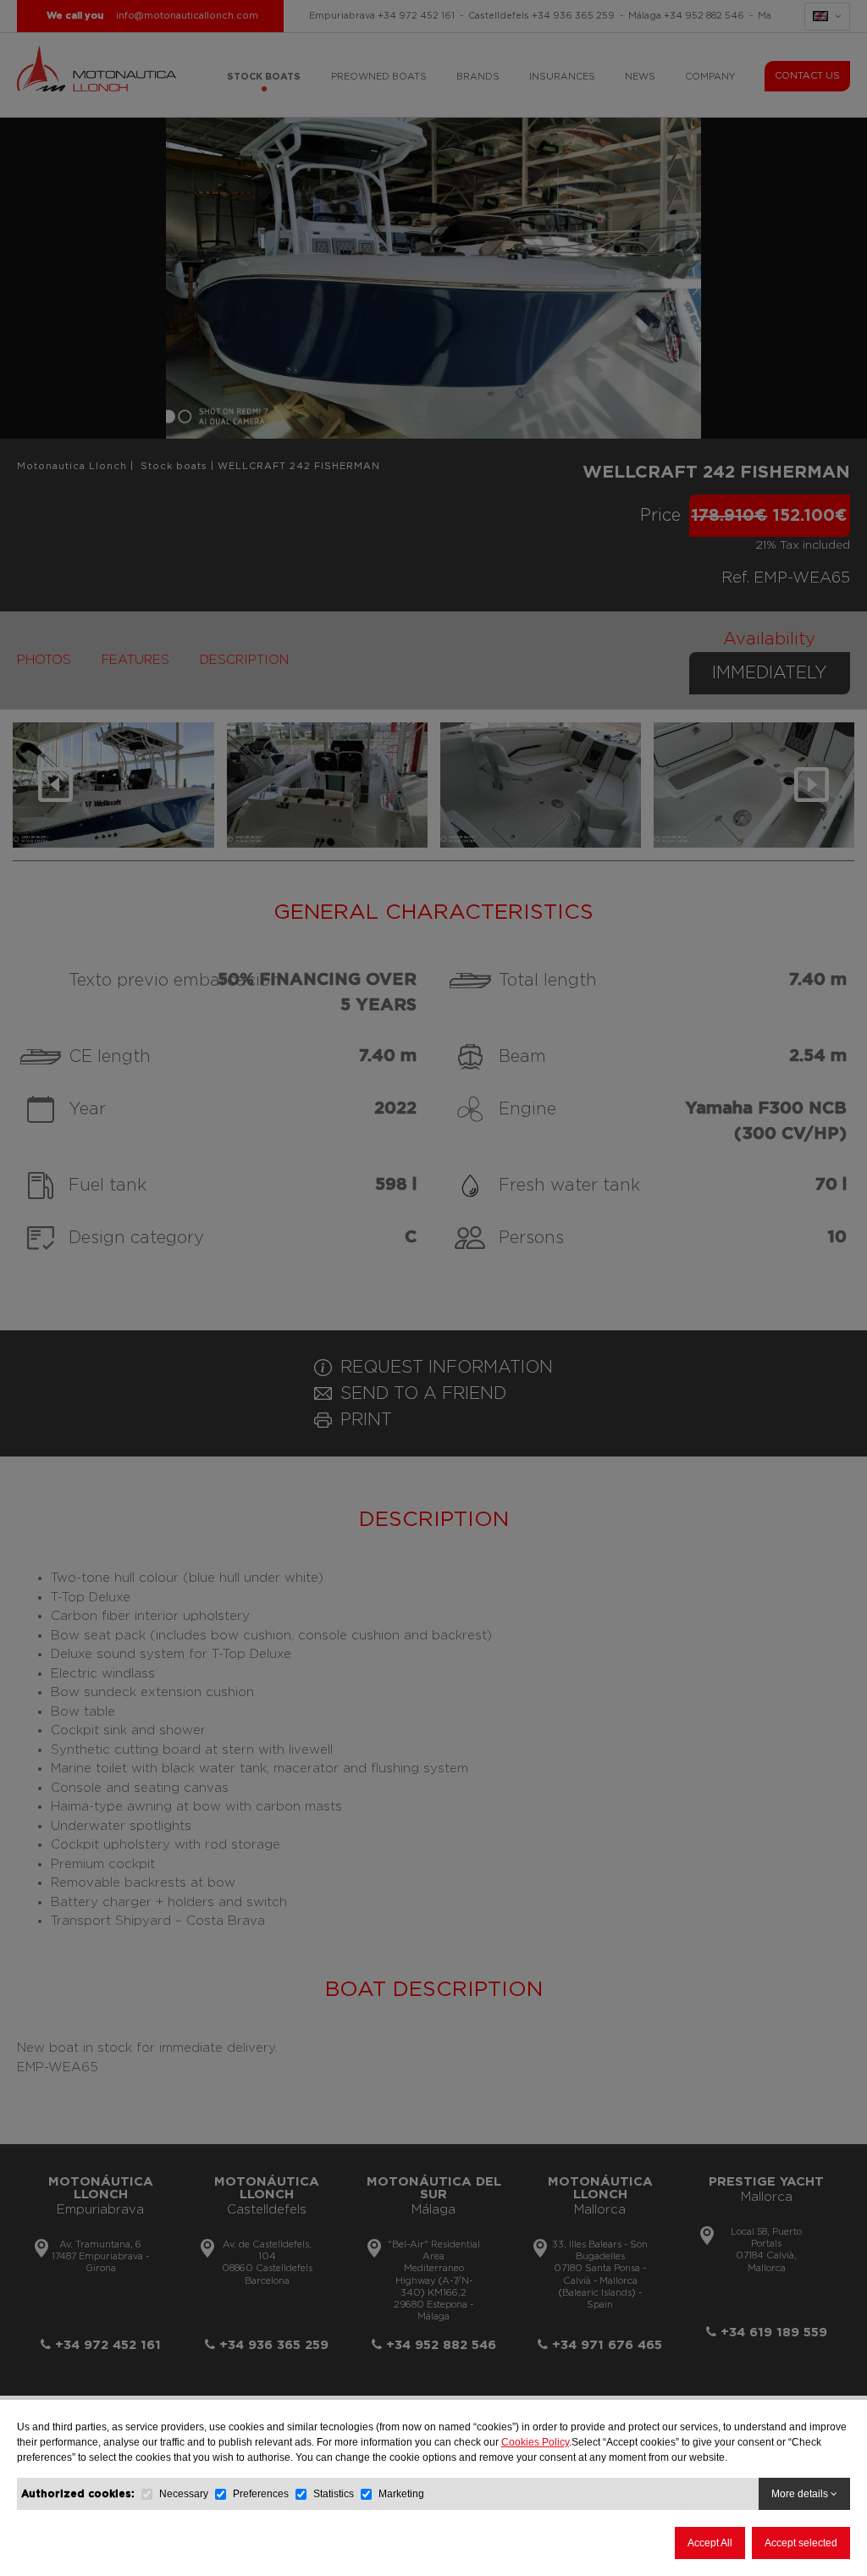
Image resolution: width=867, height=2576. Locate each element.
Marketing (401, 2494)
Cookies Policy (535, 2442)
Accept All (710, 2543)
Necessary (184, 2494)
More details (801, 2494)
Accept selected (801, 2543)
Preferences (261, 2494)
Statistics (334, 2494)
